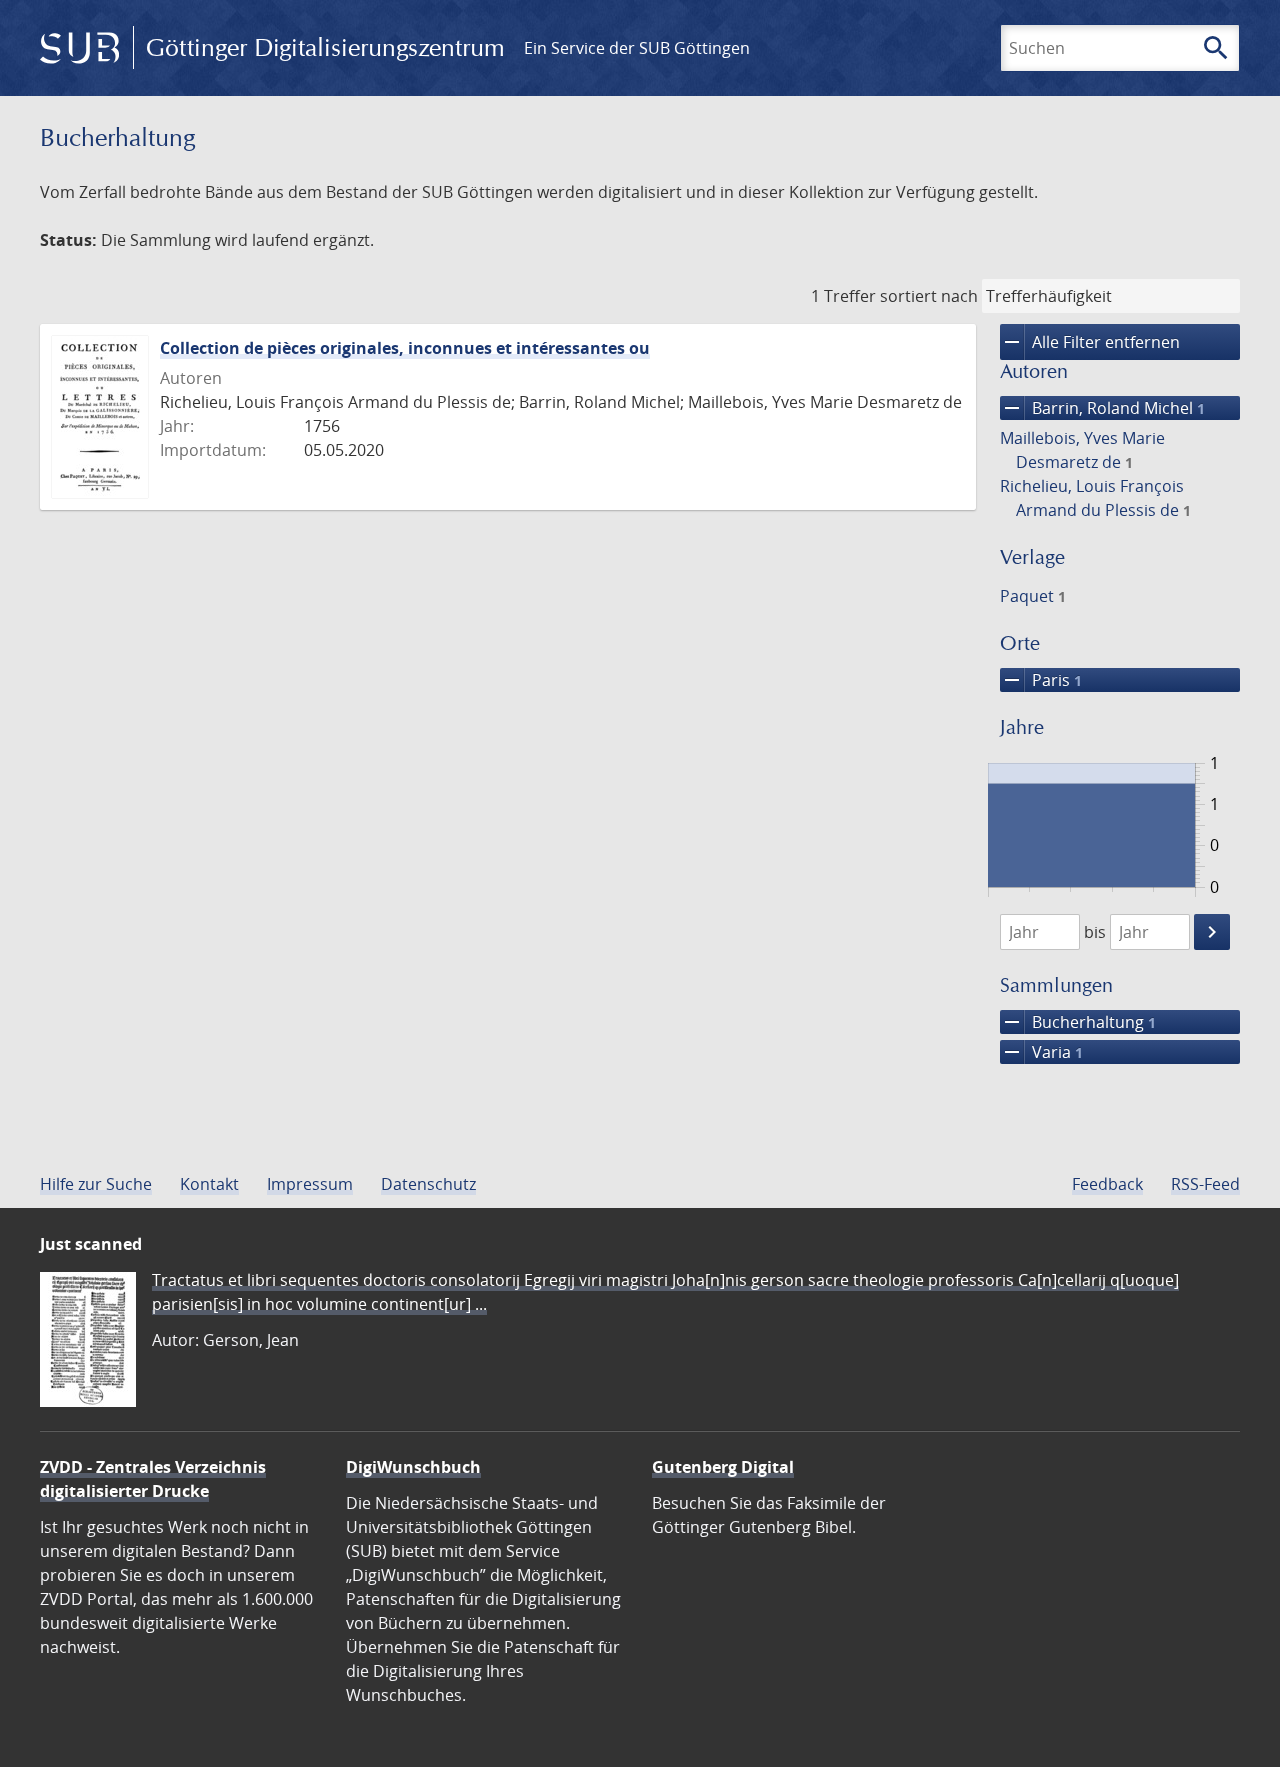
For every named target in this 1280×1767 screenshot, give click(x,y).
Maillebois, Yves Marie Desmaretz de (1082, 450)
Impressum (310, 1184)
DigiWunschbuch (413, 1467)
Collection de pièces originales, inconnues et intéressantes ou (405, 348)
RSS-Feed (1205, 1184)
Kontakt (209, 1184)
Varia (1041, 1052)
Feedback (1107, 1184)
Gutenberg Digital (723, 1467)
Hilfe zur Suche (96, 1184)
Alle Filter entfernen (1090, 342)
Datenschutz (428, 1184)
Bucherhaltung (1078, 1022)
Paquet (1033, 596)
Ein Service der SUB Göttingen (637, 48)
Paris (1041, 680)
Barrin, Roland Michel (1102, 408)
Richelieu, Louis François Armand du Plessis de (1095, 498)
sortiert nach (929, 296)
